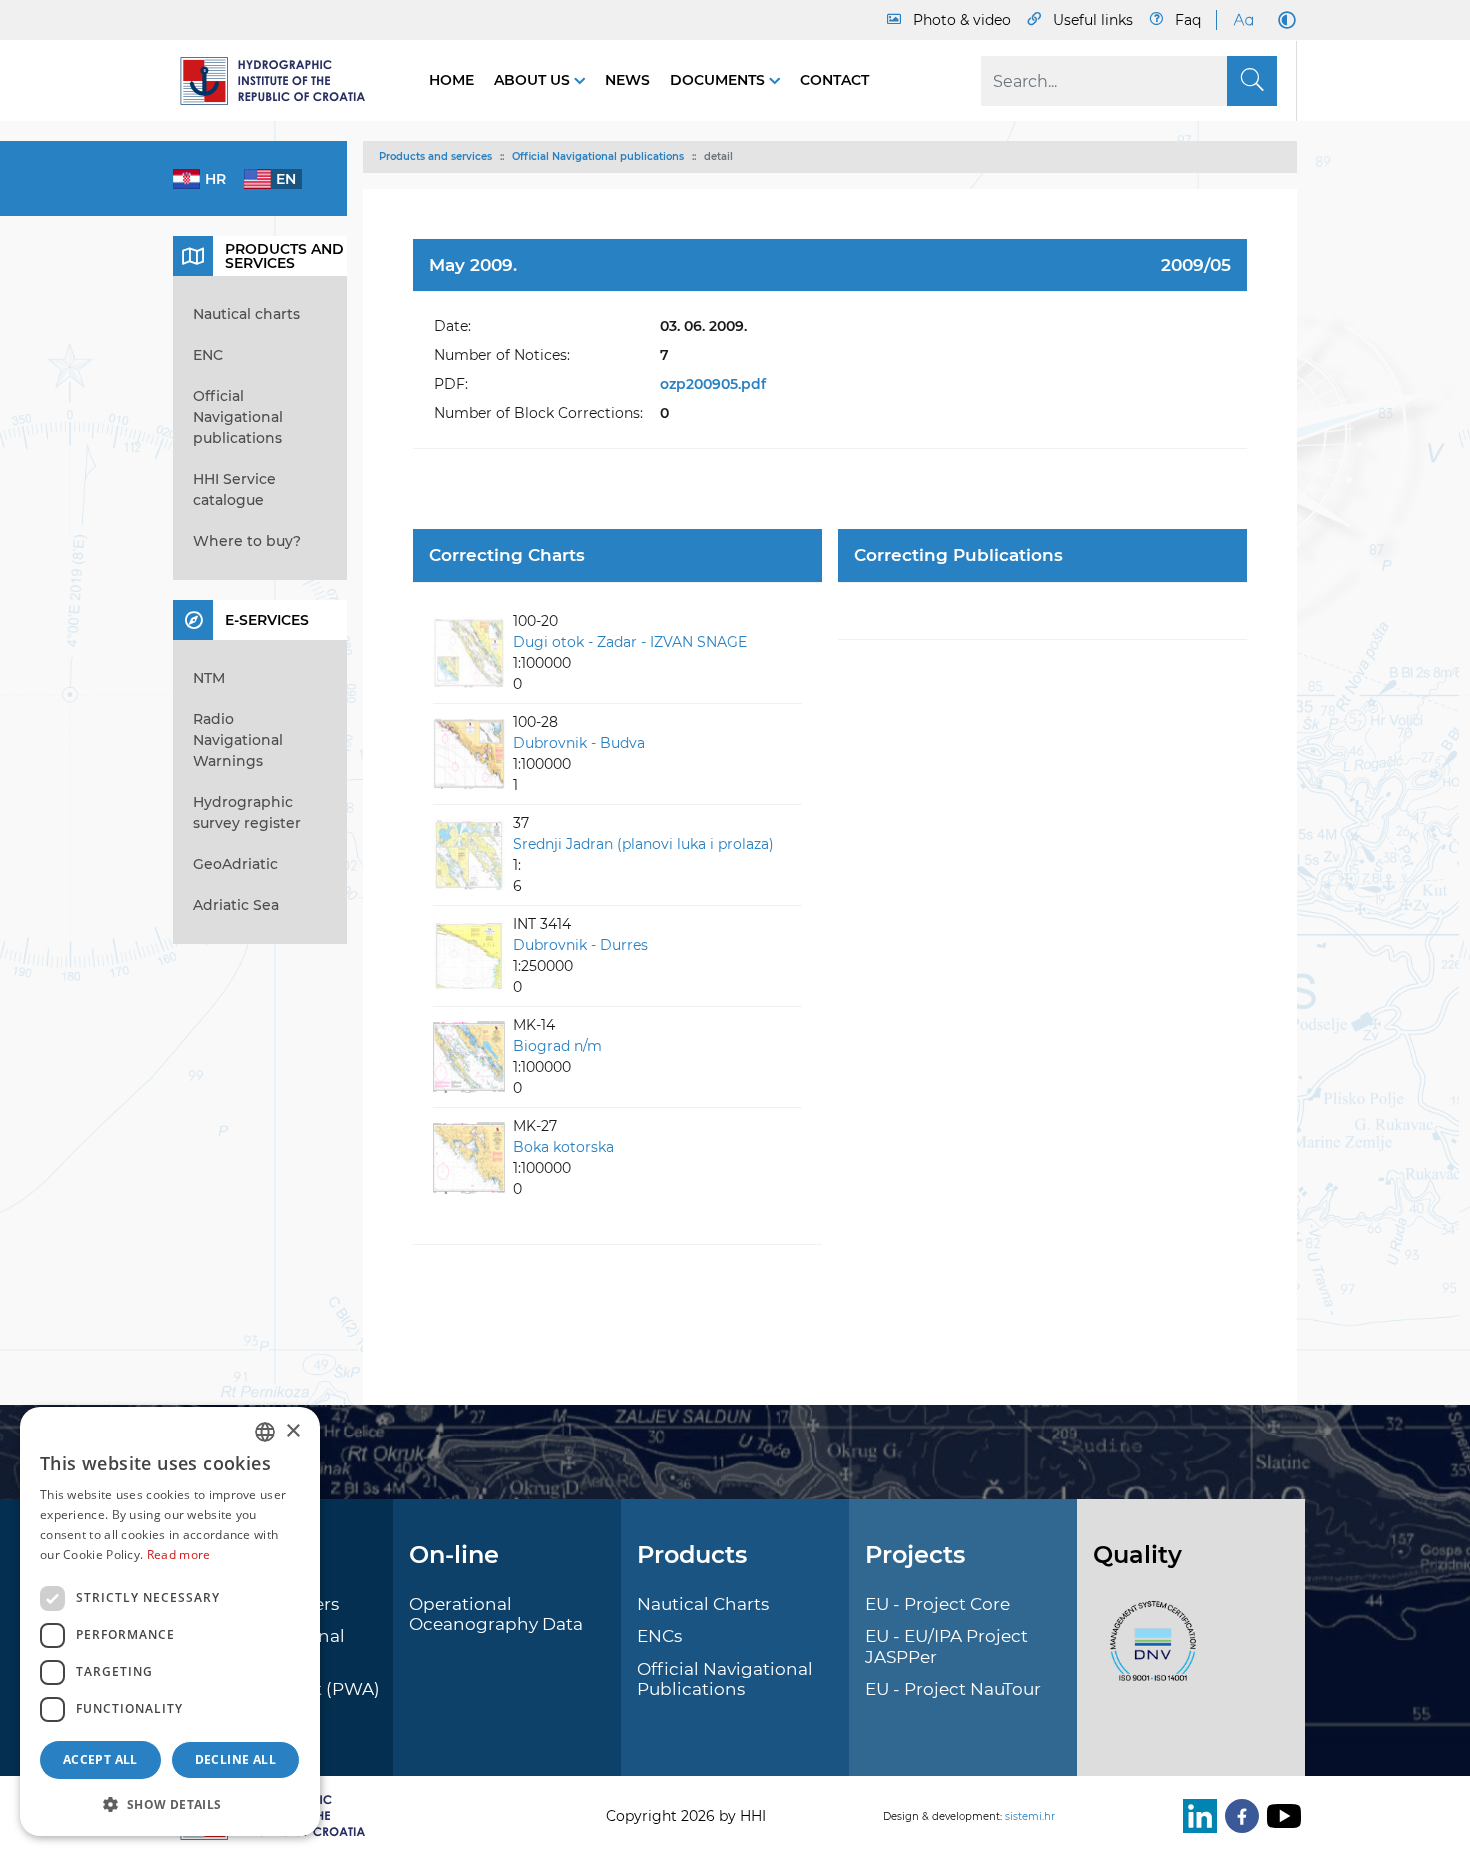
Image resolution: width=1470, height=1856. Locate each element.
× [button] (292, 1431)
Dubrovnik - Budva (579, 743)
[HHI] (281, 81)
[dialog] (170, 1621)
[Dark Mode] (1283, 20)
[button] (170, 1804)
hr (215, 179)
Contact (834, 80)
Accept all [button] (100, 1759)
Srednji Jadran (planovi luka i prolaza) (643, 844)
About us (534, 80)
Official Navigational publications (598, 156)
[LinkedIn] (1196, 1816)
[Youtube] (1280, 1816)
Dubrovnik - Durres (580, 945)
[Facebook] (1238, 1816)
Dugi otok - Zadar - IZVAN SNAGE (630, 642)
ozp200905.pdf (713, 384)
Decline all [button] (235, 1759)
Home (451, 80)
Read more (179, 1554)
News (627, 80)
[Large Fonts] (1243, 20)
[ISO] (1148, 1652)
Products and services (435, 156)
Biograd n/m (557, 1046)
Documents (719, 80)
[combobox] (265, 1432)
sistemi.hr (1030, 1816)
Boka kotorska (563, 1147)
